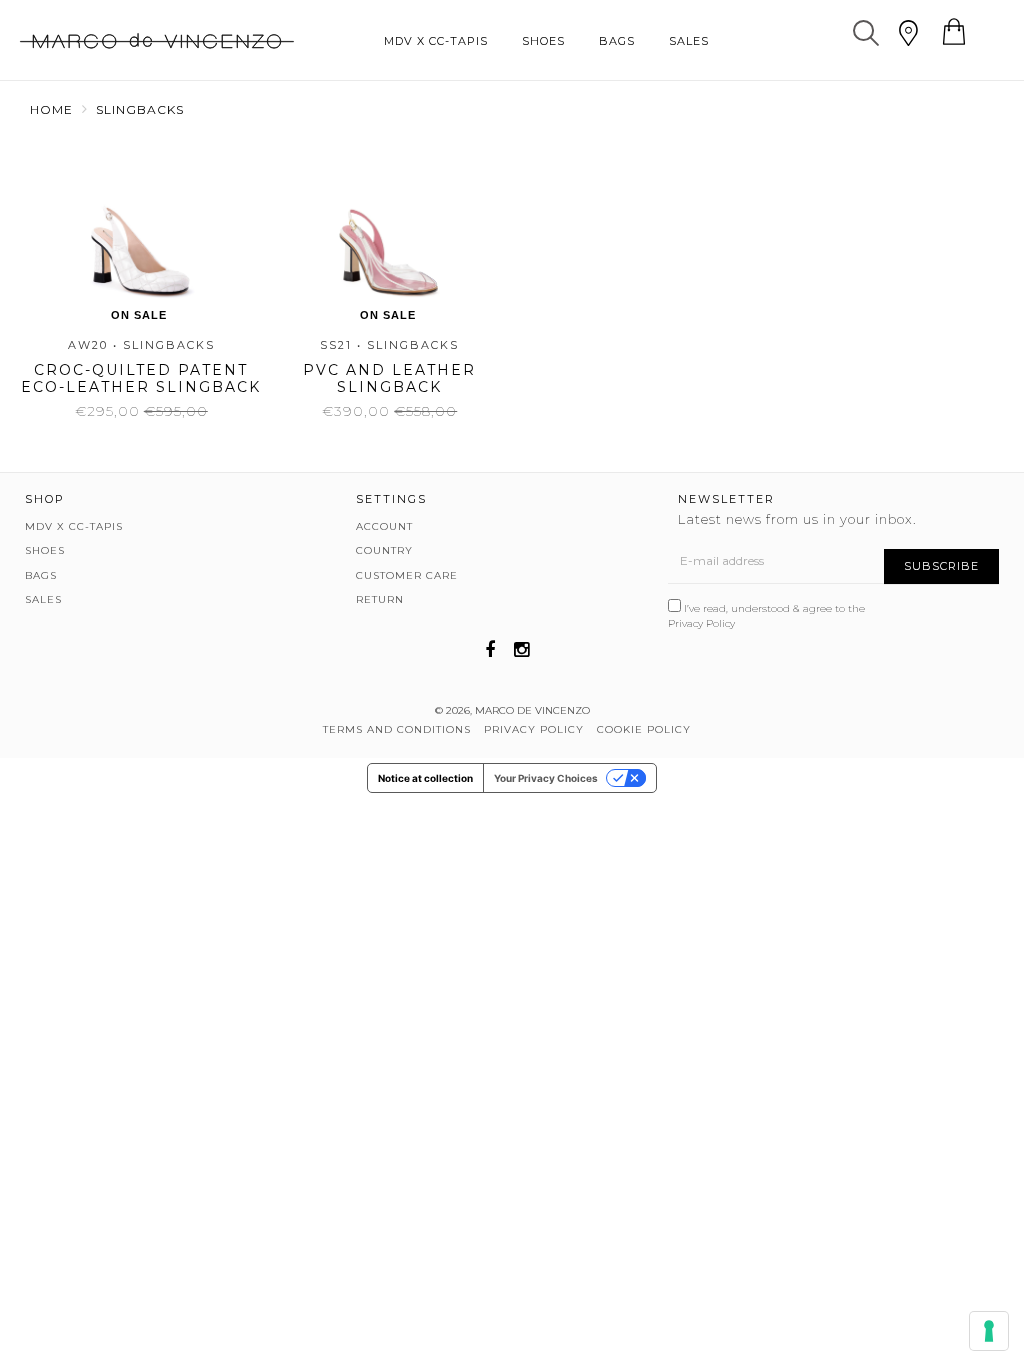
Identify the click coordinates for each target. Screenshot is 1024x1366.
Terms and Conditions (397, 729)
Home (51, 109)
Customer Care (407, 575)
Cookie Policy (644, 729)
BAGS (617, 41)
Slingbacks (140, 109)
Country (384, 550)
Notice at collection (425, 778)
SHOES (543, 41)
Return (380, 599)
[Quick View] (135, 231)
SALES (689, 41)
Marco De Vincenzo (532, 710)
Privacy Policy (701, 623)
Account (384, 526)
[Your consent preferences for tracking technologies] (989, 1331)
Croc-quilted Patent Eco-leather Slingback (141, 379)
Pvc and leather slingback (389, 379)
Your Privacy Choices (546, 778)
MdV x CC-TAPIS (436, 41)
